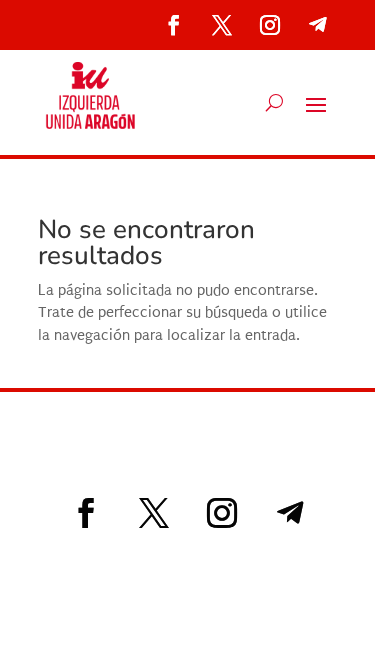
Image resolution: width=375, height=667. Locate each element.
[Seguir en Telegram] (318, 25)
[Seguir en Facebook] (174, 25)
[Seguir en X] (222, 25)
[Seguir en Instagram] (270, 25)
